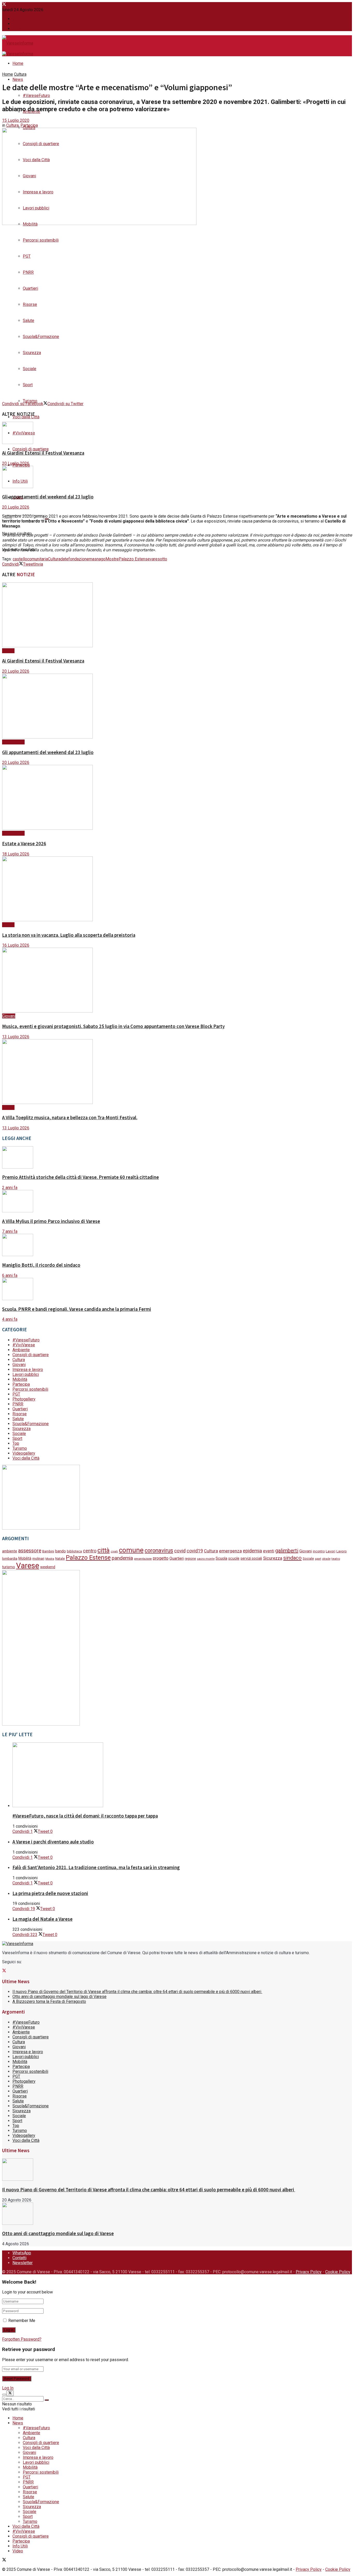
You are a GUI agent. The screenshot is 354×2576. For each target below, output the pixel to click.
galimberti (287, 1551)
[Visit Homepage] (18, 44)
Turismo (30, 401)
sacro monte (206, 1559)
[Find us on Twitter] (4, 5)
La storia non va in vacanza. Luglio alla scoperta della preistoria (69, 935)
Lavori (331, 1551)
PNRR (28, 272)
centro (90, 1551)
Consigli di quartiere (31, 449)
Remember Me (22, 2321)
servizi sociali (251, 1558)
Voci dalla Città (26, 417)
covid (180, 1551)
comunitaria (38, 559)
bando (61, 1551)
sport (318, 1559)
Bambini (48, 1551)
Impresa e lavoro (28, 1370)
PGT (27, 256)
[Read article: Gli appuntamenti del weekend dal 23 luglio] (177, 477)
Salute (29, 321)
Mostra (50, 1559)
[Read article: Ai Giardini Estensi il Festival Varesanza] (177, 433)
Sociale (30, 369)
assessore (30, 1551)
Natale (60, 1559)
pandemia (122, 1558)
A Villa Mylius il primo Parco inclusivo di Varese (51, 1221)
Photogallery (24, 1399)
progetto (161, 1558)
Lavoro (342, 1551)
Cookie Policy (338, 2272)
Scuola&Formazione (41, 337)
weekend (48, 1567)
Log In (8, 2388)
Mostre (112, 559)
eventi (269, 1551)
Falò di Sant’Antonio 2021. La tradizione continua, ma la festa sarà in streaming (96, 1867)
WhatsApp (22, 19)
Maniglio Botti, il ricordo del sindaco (41, 1265)
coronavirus (159, 1550)
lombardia (10, 1558)
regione (190, 1559)
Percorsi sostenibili (41, 240)
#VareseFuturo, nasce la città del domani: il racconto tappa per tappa (85, 1816)
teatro (336, 1559)
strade (326, 1559)
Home (18, 63)
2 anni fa (10, 1188)
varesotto (158, 559)
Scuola (221, 1558)
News (18, 79)
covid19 (195, 1551)
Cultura (20, 74)
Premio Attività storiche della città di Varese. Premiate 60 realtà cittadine (80, 1177)
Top (16, 1443)
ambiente (10, 1551)
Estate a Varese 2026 (24, 844)
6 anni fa (10, 1275)
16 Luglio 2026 (16, 945)
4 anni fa (10, 1319)
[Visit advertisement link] (41, 1528)
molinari (38, 1558)
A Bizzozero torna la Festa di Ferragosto (49, 2001)
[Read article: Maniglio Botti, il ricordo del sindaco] (177, 1245)
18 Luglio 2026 (16, 854)
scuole (234, 1558)
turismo (9, 1567)
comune (131, 1550)
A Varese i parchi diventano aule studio (53, 1842)
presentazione (143, 1559)
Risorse (30, 304)
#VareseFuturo (36, 96)
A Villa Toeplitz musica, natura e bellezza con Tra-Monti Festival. (70, 1118)
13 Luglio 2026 (16, 1037)
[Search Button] (47, 2400)
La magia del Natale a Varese (43, 1919)
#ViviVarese (13, 742)
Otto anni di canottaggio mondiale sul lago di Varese (59, 1997)
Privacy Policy (309, 2272)
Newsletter (23, 29)
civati (114, 1551)
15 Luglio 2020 (16, 120)
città (104, 1550)
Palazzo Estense (134, 559)
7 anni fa (10, 1231)
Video (18, 2551)
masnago (97, 559)
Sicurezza (32, 353)
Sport (28, 385)
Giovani (9, 1016)
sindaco (292, 1558)
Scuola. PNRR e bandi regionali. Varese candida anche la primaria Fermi (77, 1309)
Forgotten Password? (22, 2339)
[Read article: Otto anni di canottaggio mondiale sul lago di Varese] (177, 2214)
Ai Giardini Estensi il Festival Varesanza (43, 453)
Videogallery (24, 1453)
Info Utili (20, 2546)
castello (20, 559)
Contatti (19, 24)
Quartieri (30, 288)
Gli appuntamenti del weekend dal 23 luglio (48, 497)
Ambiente (21, 1350)
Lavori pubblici (26, 1374)
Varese (28, 1566)
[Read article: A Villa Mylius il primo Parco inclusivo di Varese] (177, 1202)
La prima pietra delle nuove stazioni (50, 1893)
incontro (319, 1551)
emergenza (230, 1551)
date (64, 559)
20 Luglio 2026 (16, 463)
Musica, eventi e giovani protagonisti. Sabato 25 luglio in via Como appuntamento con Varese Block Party (113, 1026)
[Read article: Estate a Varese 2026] (177, 798)
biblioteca (74, 1551)
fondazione (79, 559)
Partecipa (29, 125)
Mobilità (20, 1379)
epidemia (252, 1551)
